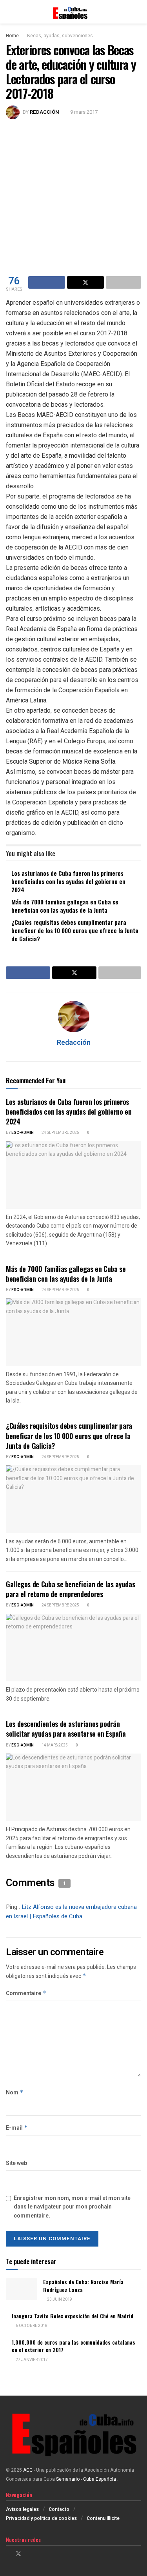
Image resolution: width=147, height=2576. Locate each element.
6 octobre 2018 (31, 2326)
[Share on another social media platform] (123, 282)
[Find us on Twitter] (18, 2554)
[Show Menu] (9, 12)
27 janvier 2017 (31, 2360)
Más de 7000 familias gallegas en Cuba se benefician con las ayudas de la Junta (65, 906)
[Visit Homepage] (73, 12)
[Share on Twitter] (85, 282)
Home (12, 36)
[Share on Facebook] (47, 282)
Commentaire (26, 1993)
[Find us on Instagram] (29, 2554)
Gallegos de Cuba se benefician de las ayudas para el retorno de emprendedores (70, 1589)
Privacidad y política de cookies (41, 2518)
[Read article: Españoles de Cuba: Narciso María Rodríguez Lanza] (22, 2289)
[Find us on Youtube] (39, 2554)
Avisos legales (22, 2509)
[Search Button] (138, 12)
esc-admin (23, 1133)
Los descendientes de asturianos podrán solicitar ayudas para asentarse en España (66, 1729)
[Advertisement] (73, 197)
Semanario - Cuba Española (87, 2479)
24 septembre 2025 (60, 1133)
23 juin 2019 (59, 2299)
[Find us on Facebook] (8, 2554)
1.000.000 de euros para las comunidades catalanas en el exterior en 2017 (73, 2346)
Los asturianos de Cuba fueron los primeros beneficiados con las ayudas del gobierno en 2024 (68, 881)
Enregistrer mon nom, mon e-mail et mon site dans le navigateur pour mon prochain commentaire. (72, 2207)
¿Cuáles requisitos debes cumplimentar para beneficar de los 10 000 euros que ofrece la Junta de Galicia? (75, 930)
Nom (15, 2093)
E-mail (17, 2128)
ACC (28, 2470)
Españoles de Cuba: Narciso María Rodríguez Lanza (83, 2286)
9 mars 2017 (84, 112)
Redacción (44, 112)
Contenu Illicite (103, 2518)
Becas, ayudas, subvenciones (60, 36)
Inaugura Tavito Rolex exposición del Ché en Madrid (73, 2316)
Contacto (59, 2509)
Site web (16, 2163)
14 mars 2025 (54, 1745)
